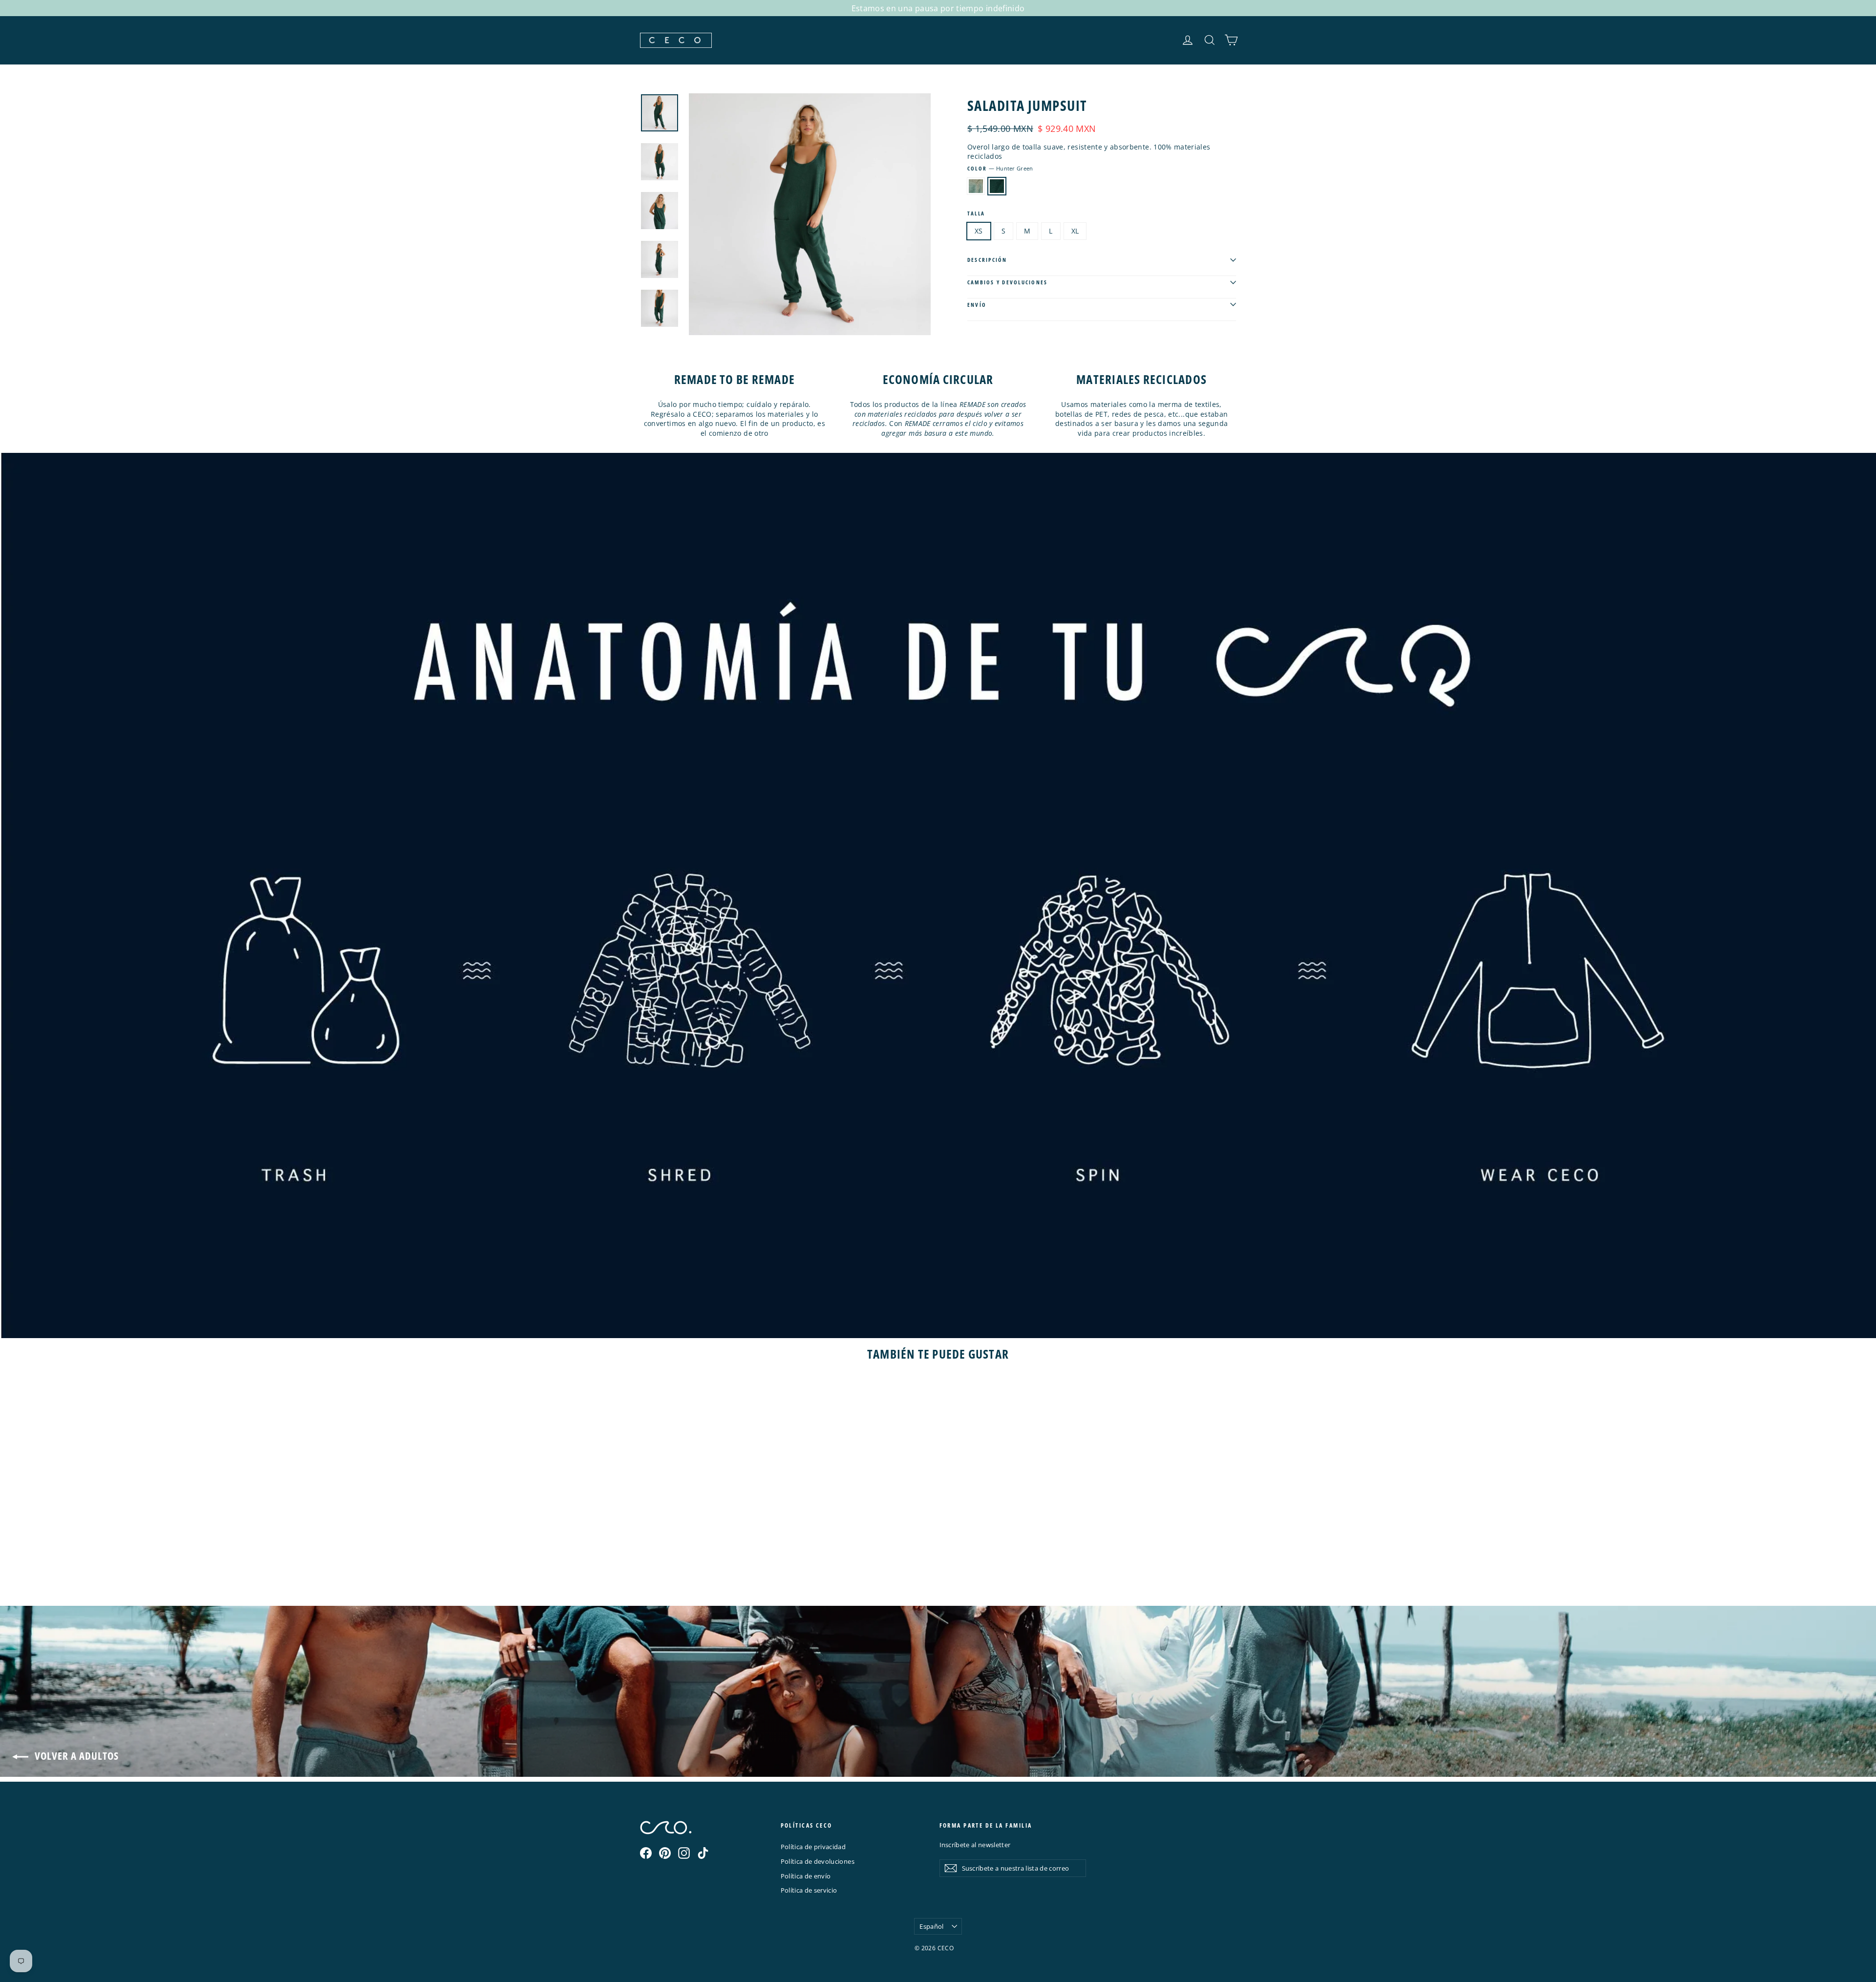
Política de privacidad (813, 1847)
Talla (976, 213)
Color (1000, 168)
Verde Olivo (976, 186)
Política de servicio (809, 1890)
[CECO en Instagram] (684, 1853)
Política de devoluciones (818, 1861)
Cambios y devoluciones (1007, 282)
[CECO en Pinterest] (665, 1853)
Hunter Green (997, 186)
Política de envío (806, 1876)
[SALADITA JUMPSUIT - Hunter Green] (658, 1563)
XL (1075, 231)
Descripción (987, 260)
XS (979, 231)
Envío (977, 305)
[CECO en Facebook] (646, 1853)
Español (931, 1926)
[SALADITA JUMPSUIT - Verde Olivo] (646, 1563)
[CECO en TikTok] (703, 1853)
